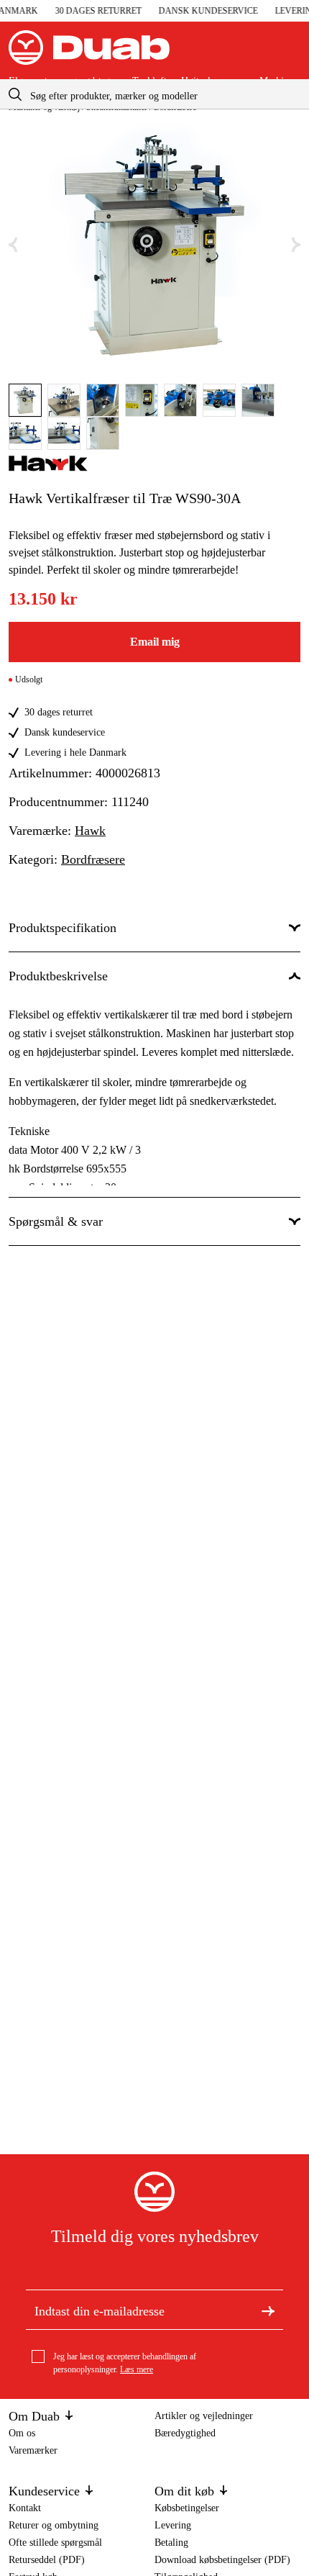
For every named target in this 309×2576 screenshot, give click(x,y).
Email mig (155, 642)
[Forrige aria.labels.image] (13, 245)
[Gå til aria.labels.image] (25, 400)
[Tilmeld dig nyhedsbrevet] (268, 2310)
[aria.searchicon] (15, 94)
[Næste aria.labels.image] (296, 245)
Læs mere (137, 2369)
